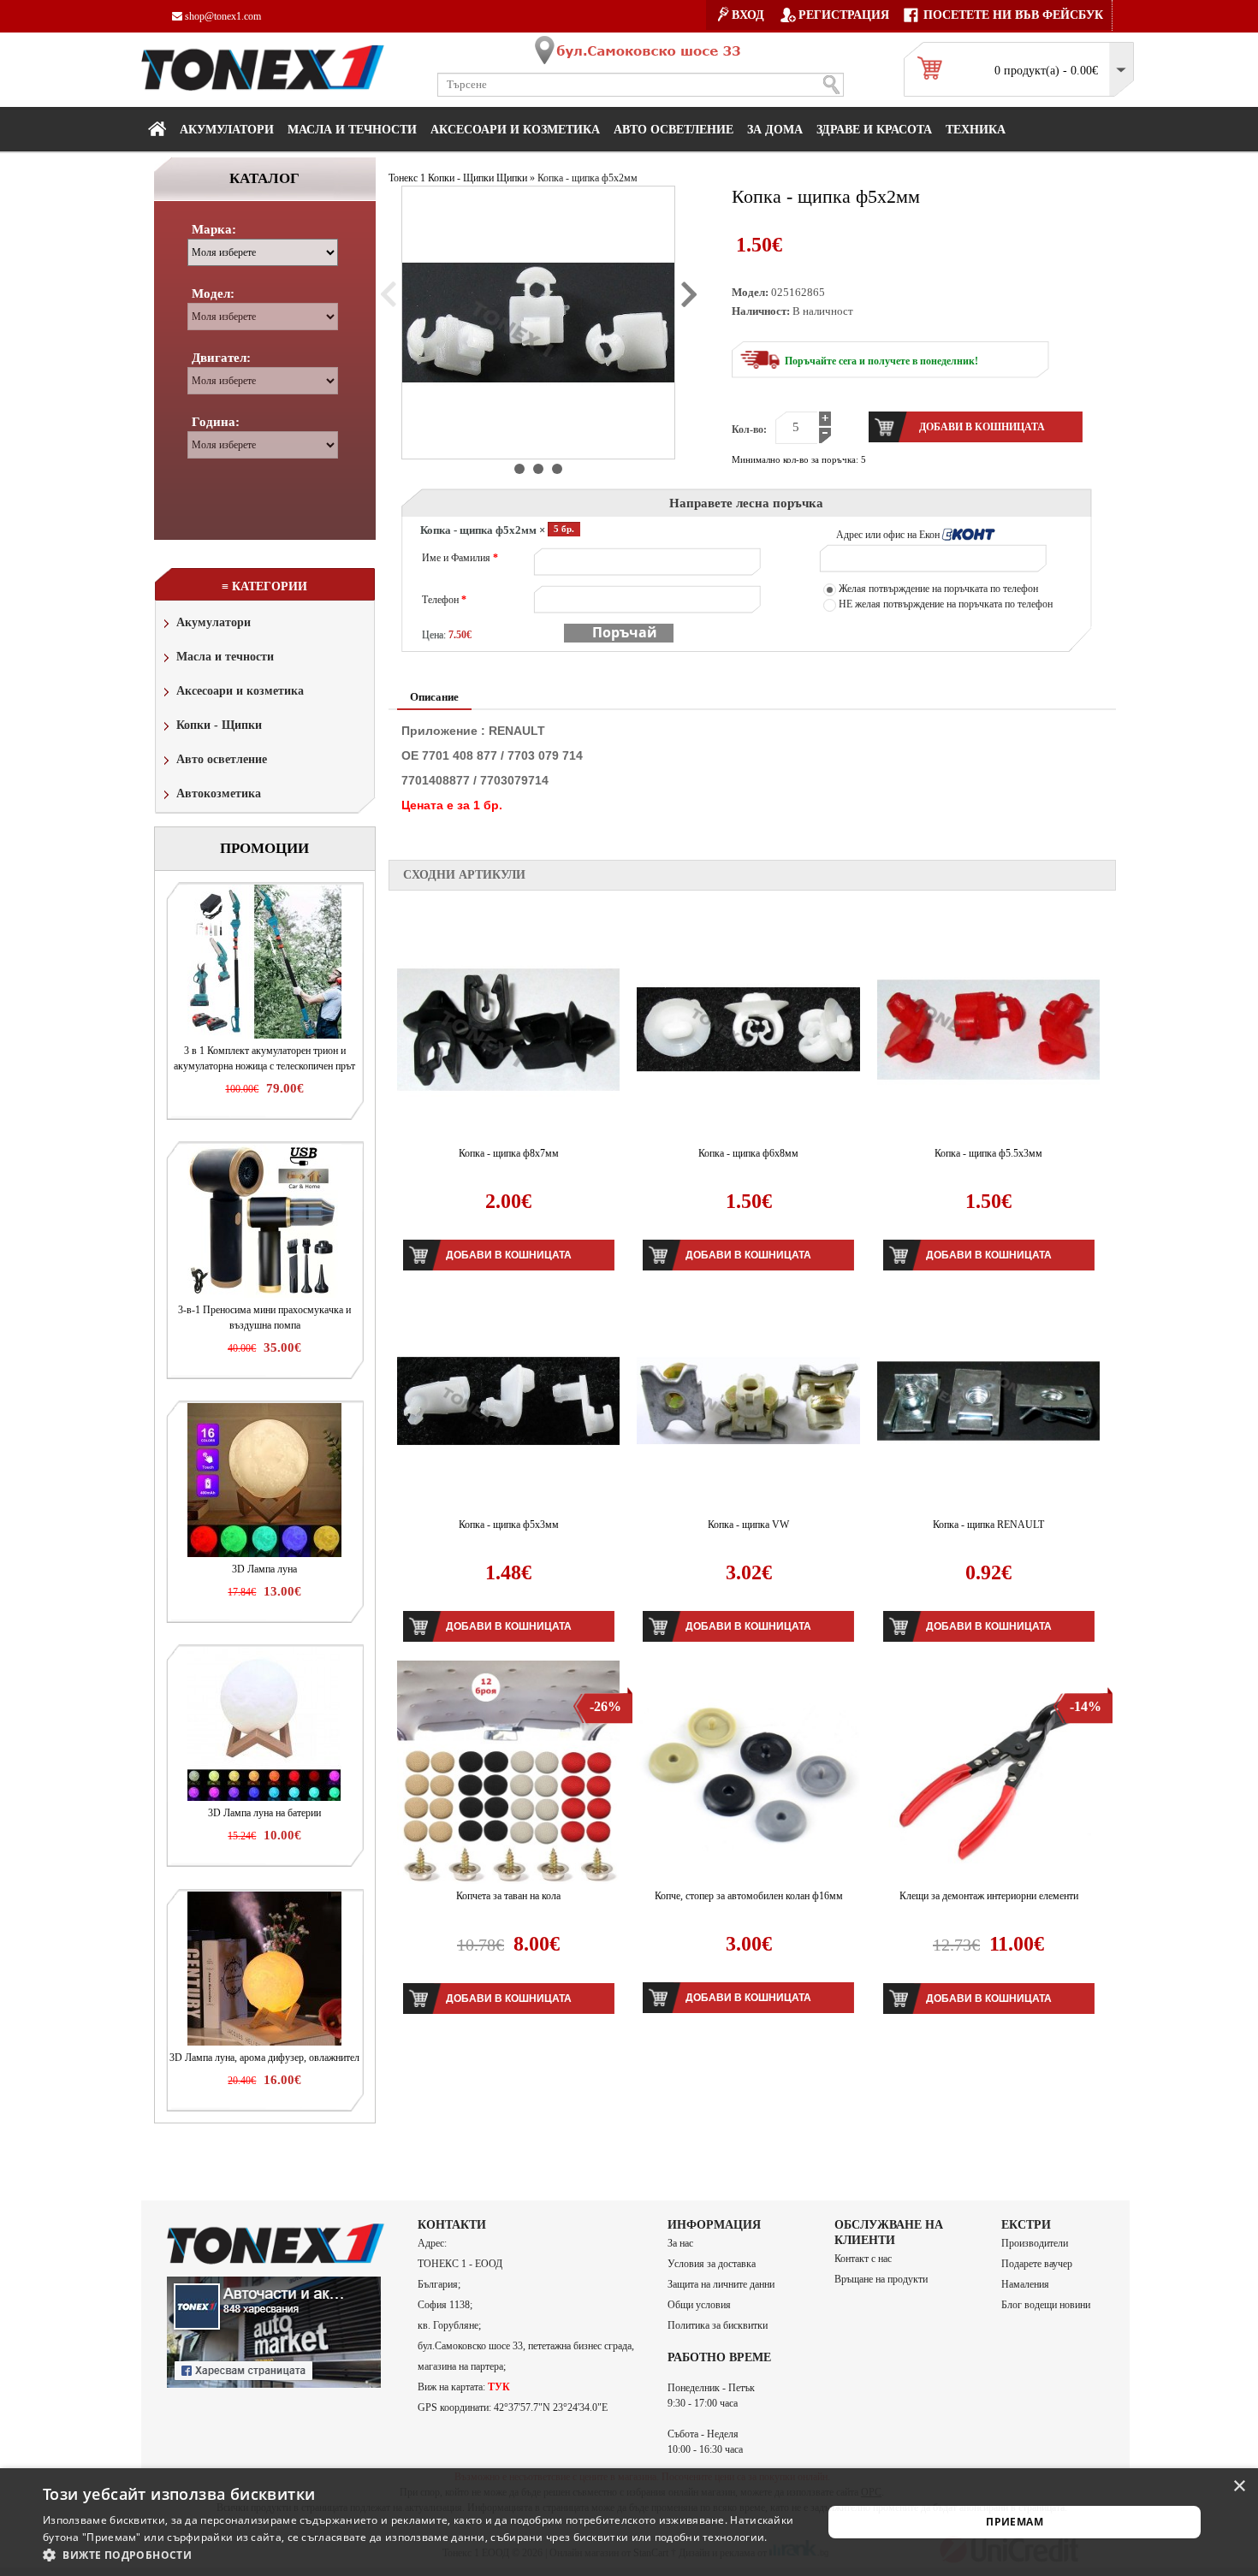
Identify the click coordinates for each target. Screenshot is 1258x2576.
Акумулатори (227, 130)
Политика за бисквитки (718, 2325)
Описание (434, 697)
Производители (1035, 2243)
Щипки (512, 178)
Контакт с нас (863, 2259)
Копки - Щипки (219, 725)
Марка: (214, 229)
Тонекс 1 (407, 178)
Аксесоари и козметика (515, 130)
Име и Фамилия (460, 558)
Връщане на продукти (881, 2279)
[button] (421, 2555)
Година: (216, 422)
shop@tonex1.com (222, 16)
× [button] (1239, 2487)
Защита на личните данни (721, 2284)
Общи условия (699, 2305)
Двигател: (221, 358)
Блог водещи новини (1046, 2305)
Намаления (1025, 2284)
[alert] (629, 2522)
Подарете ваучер (1037, 2264)
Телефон (444, 600)
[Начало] (157, 128)
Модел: (213, 293)
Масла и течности (225, 657)
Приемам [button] (1015, 2522)
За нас (680, 2243)
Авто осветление (674, 130)
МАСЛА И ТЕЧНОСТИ (352, 130)
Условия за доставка (712, 2264)
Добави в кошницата (509, 1255)
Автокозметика (219, 794)
